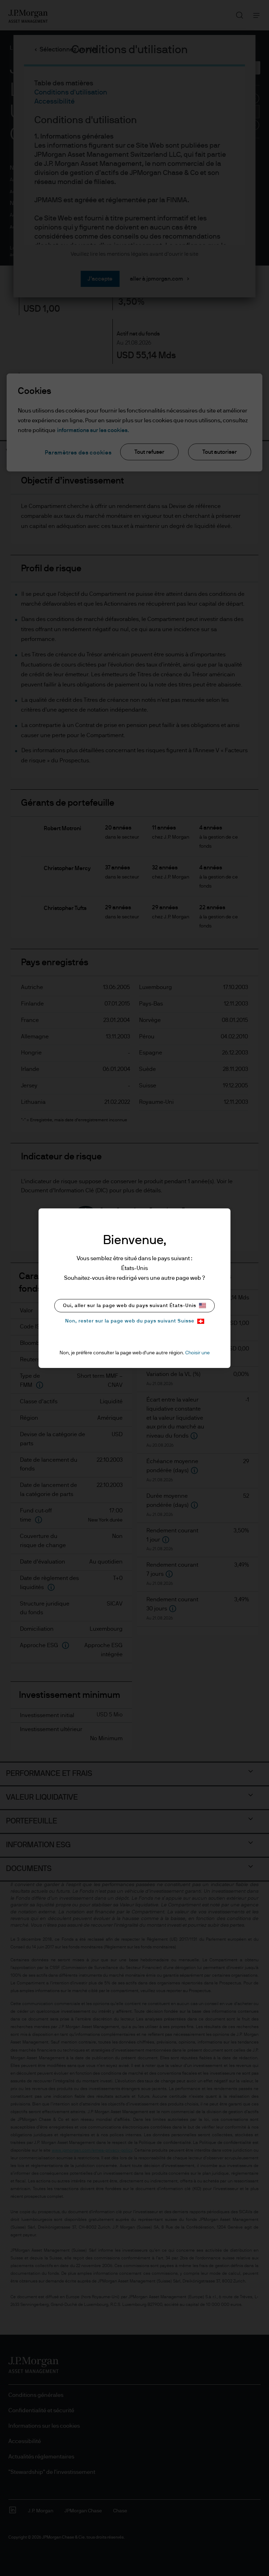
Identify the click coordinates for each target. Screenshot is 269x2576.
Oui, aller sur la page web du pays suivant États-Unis (130, 1306)
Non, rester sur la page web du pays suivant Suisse (130, 1321)
